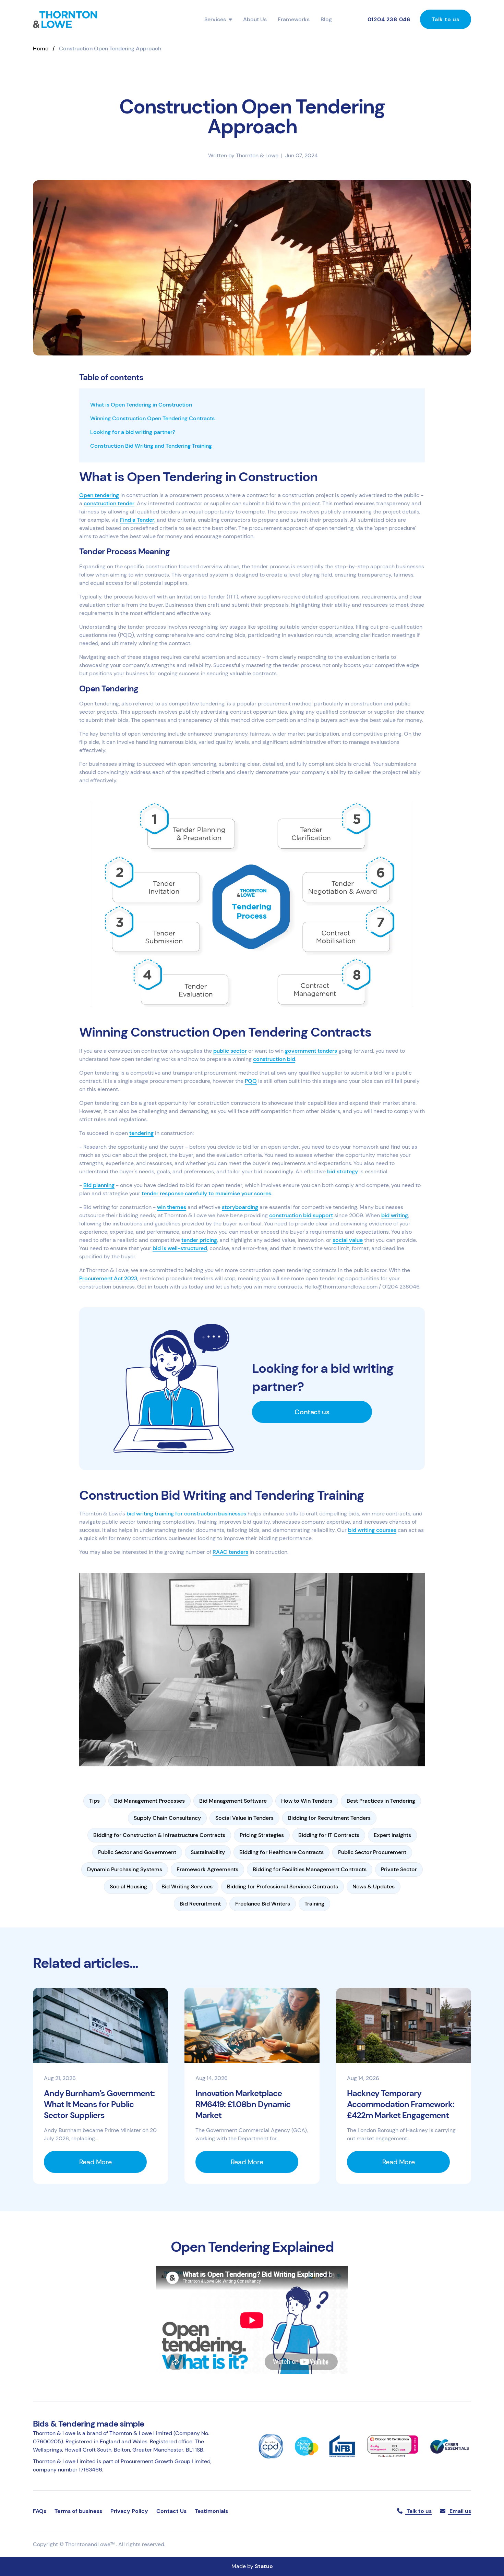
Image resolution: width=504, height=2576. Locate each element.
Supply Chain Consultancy (167, 1818)
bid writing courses (372, 1530)
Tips (94, 1801)
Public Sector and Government (137, 1852)
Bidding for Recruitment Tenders (329, 1818)
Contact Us (171, 2511)
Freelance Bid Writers (263, 1904)
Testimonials (211, 2511)
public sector (230, 1051)
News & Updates (374, 1886)
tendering (141, 1133)
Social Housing (128, 1886)
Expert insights (392, 1835)
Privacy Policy (129, 2511)
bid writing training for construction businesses (186, 1514)
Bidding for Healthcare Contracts (281, 1852)
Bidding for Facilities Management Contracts (310, 1869)
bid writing (395, 1215)
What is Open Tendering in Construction (141, 405)
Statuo (264, 2566)
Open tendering (99, 495)
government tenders (311, 1051)
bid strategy (343, 1171)
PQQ (251, 1081)
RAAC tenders (230, 1552)
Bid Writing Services (187, 1886)
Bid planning (99, 1185)
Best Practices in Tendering (381, 1801)
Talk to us (446, 19)
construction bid (274, 1059)
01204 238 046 (389, 19)
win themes (172, 1207)
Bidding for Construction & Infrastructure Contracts (159, 1835)
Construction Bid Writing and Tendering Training (151, 446)
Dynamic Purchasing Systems (125, 1869)
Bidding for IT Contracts (329, 1835)
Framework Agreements (207, 1869)
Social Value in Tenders (244, 1818)
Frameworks (294, 19)
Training (314, 1904)
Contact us (312, 1412)
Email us (460, 2511)
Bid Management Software (233, 1801)
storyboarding (240, 1207)
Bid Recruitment (200, 1904)
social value (348, 1240)
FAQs (40, 2511)
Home (41, 49)
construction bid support (301, 1215)
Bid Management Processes (149, 1801)
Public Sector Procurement (372, 1852)
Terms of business (78, 2511)
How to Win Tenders (307, 1801)
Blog (326, 19)
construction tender (109, 503)
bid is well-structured (180, 1248)
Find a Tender (137, 520)
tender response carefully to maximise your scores (206, 1193)
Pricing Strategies (262, 1835)
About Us (255, 19)
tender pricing (199, 1240)
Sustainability (208, 1852)
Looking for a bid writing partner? (133, 432)
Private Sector (399, 1869)
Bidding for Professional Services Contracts (283, 1886)
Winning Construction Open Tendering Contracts (152, 418)
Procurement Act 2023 (108, 1278)
